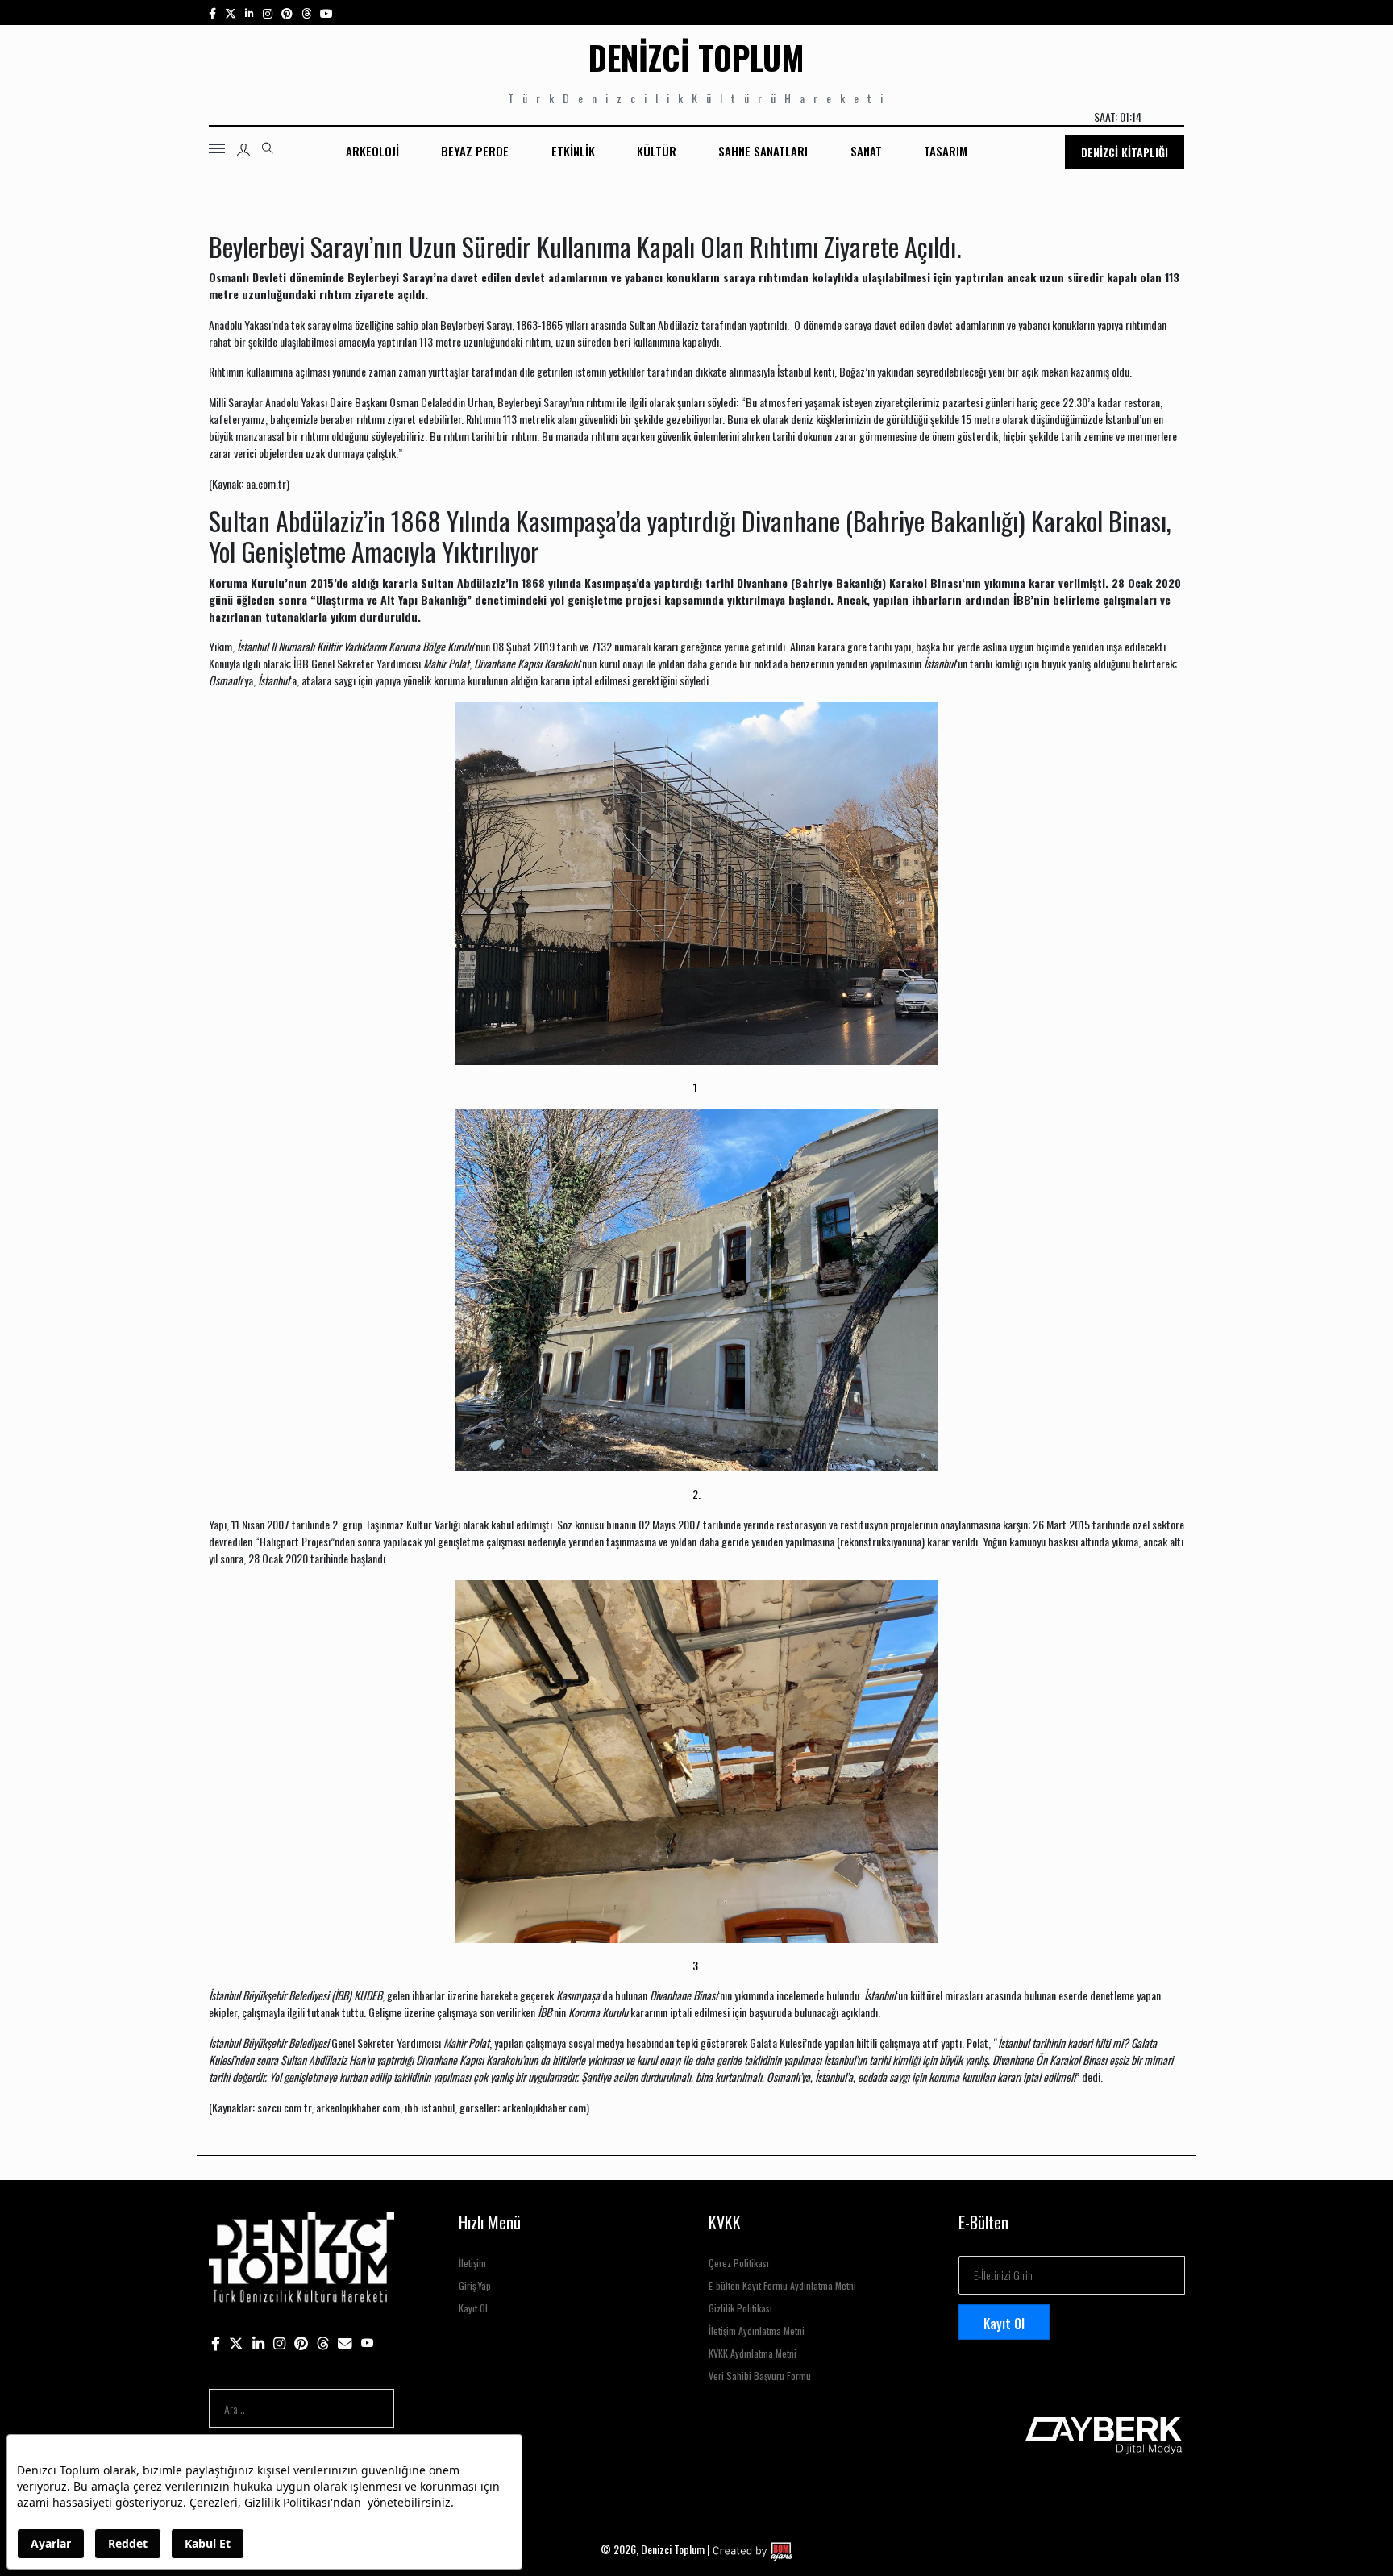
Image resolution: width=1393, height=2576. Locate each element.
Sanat (866, 151)
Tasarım (946, 151)
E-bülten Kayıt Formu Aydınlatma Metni (782, 2285)
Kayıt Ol (473, 2308)
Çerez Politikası (739, 2263)
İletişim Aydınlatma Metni (757, 2330)
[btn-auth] (243, 150)
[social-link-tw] (231, 12)
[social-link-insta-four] (306, 12)
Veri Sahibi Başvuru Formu (760, 2376)
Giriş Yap (475, 2285)
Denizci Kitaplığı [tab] (1125, 152)
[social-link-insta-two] (268, 12)
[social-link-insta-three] (287, 12)
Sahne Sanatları (763, 151)
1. (696, 1087)
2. (696, 1494)
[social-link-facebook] (212, 12)
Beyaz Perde (475, 151)
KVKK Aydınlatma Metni (753, 2353)
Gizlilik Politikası (740, 2308)
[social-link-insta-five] (326, 12)
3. (696, 1965)
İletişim (472, 2263)
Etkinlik (573, 151)
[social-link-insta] (249, 12)
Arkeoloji (372, 151)
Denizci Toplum (696, 57)
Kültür (657, 151)
